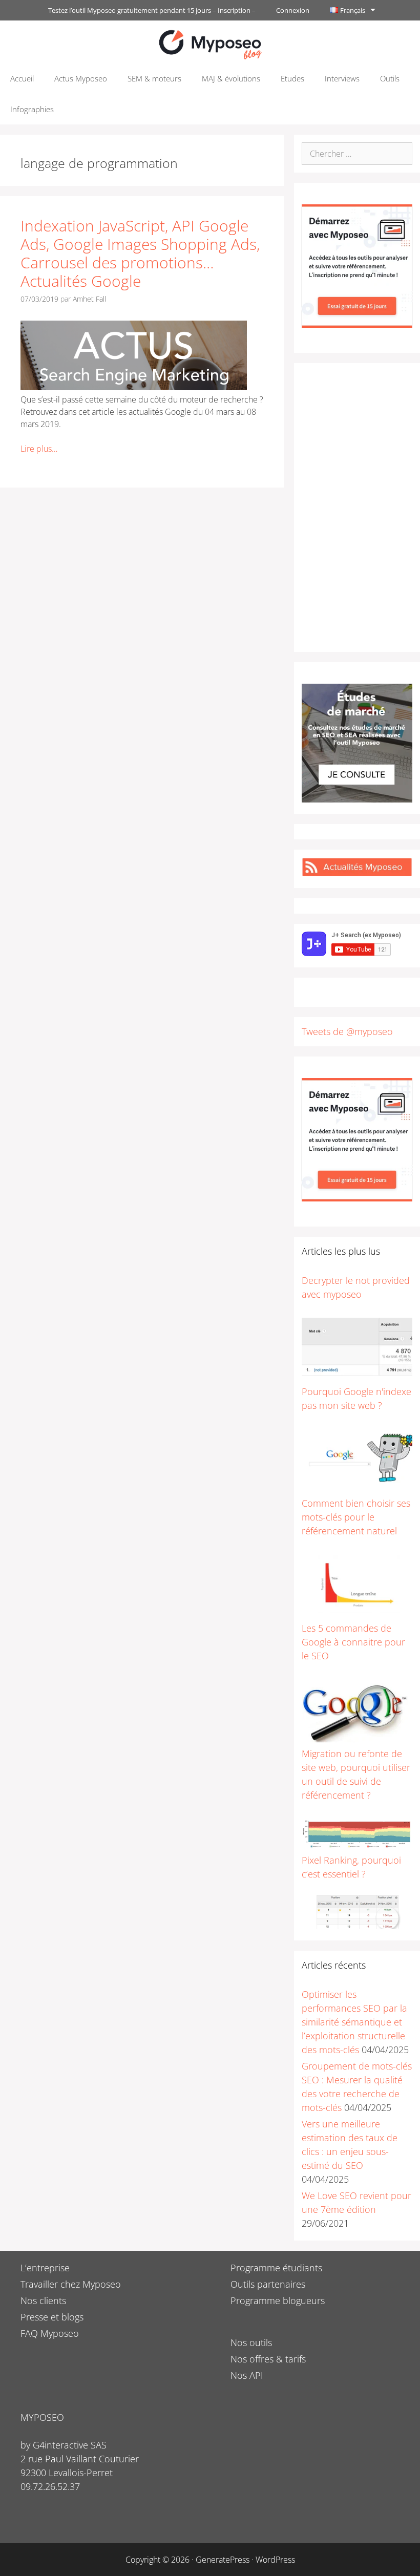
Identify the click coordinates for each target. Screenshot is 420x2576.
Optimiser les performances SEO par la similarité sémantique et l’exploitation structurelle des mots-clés (354, 2022)
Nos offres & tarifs (268, 2359)
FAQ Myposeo (50, 2333)
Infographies (32, 109)
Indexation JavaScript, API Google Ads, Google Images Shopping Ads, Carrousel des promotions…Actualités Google (140, 253)
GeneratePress (223, 2560)
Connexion (293, 10)
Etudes (292, 78)
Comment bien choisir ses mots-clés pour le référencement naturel (356, 1517)
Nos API (247, 2375)
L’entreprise (45, 2268)
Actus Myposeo (81, 78)
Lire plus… (39, 449)
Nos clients (43, 2300)
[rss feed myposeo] (357, 873)
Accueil (22, 78)
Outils (390, 78)
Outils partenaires (268, 2284)
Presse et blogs (52, 2317)
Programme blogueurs (278, 2300)
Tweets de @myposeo (347, 1031)
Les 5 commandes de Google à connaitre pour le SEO (353, 1642)
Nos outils (251, 2342)
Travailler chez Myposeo (71, 2284)
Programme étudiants (276, 2268)
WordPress (275, 2560)
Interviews (342, 78)
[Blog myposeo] (210, 44)
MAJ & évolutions (231, 78)
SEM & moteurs (154, 78)
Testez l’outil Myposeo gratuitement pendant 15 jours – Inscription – (152, 10)
